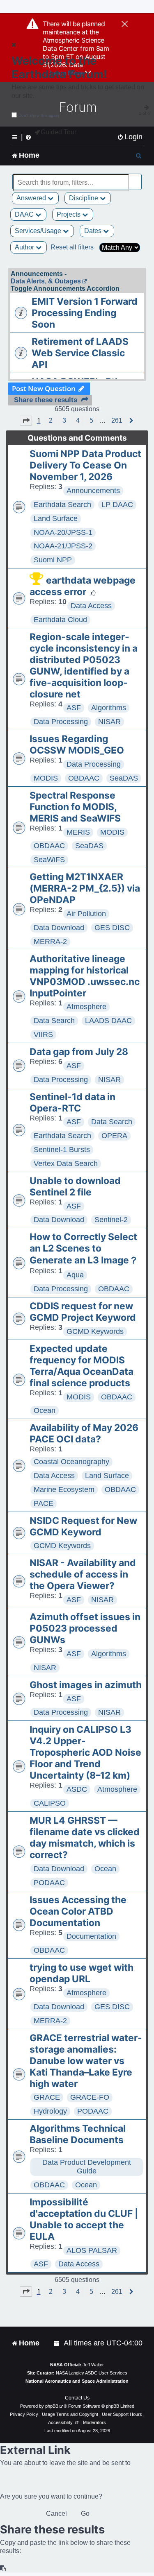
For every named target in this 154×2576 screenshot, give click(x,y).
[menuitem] (130, 137)
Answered (32, 198)
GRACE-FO (90, 2097)
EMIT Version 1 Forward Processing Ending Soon (85, 313)
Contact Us (77, 2398)
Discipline (84, 198)
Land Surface (56, 518)
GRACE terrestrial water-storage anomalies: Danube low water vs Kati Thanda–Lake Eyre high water (86, 2061)
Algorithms (109, 708)
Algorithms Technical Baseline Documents (78, 2134)
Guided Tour (59, 132)
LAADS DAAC (108, 1021)
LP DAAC (117, 505)
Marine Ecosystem (64, 1489)
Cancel (56, 2514)
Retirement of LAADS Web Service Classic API (80, 353)
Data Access (91, 606)
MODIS (46, 778)
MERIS (78, 832)
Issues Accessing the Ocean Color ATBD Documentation (78, 1911)
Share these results (46, 400)
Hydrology (50, 2111)
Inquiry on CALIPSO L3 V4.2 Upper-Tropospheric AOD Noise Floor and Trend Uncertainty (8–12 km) (85, 1752)
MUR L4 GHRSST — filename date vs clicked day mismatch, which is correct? (85, 1838)
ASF (74, 708)
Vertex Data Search (66, 1164)
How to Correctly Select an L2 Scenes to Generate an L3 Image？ (84, 1248)
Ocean (45, 1410)
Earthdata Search (62, 505)
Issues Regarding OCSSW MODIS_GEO (77, 745)
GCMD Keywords (95, 1331)
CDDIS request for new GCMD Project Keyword (83, 1312)
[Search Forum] (136, 178)
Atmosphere (86, 1007)
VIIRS (43, 1034)
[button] (26, 421)
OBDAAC (84, 778)
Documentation (91, 1936)
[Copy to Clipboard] (3, 2568)
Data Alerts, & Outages (46, 281)
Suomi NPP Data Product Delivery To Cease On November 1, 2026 (85, 465)
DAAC (25, 214)
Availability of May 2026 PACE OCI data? (84, 1433)
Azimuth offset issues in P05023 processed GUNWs (85, 1628)
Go (85, 2514)
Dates (94, 231)
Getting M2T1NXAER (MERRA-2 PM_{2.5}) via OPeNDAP (85, 888)
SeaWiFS (49, 860)
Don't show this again (39, 115)
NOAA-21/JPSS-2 (63, 546)
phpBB (52, 2406)
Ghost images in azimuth (86, 1685)
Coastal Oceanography (71, 1462)
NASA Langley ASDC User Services (92, 2373)
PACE (44, 1503)
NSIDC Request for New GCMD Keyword (83, 1526)
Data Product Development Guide (87, 2167)
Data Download (59, 928)
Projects (69, 214)
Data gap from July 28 (79, 1052)
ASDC (77, 1789)
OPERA (114, 1136)
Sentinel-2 (111, 1220)
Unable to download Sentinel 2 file (75, 1186)
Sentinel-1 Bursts (62, 1150)
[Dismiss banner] (125, 25)
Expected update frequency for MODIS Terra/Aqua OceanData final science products (82, 1366)
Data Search (54, 1021)
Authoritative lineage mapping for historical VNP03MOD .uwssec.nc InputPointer (85, 976)
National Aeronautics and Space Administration (77, 2381)
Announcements (93, 491)
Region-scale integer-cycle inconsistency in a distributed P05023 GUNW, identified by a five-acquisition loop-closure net (84, 666)
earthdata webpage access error (83, 586)
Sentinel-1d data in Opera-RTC (72, 1102)
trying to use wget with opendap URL (82, 1973)
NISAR (109, 722)
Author (25, 247)
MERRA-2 (50, 942)
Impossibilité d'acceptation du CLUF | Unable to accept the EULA (84, 2219)
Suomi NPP (53, 560)
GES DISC (112, 928)
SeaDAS (124, 778)
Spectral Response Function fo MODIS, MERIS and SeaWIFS (75, 807)
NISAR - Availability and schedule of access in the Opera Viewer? (83, 1574)
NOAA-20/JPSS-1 (63, 532)
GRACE (47, 2097)
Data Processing (61, 722)
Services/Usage (39, 231)
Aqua (75, 1275)
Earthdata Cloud (60, 620)
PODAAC (49, 1883)
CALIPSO (50, 1803)
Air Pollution (86, 914)
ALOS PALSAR (92, 2250)
